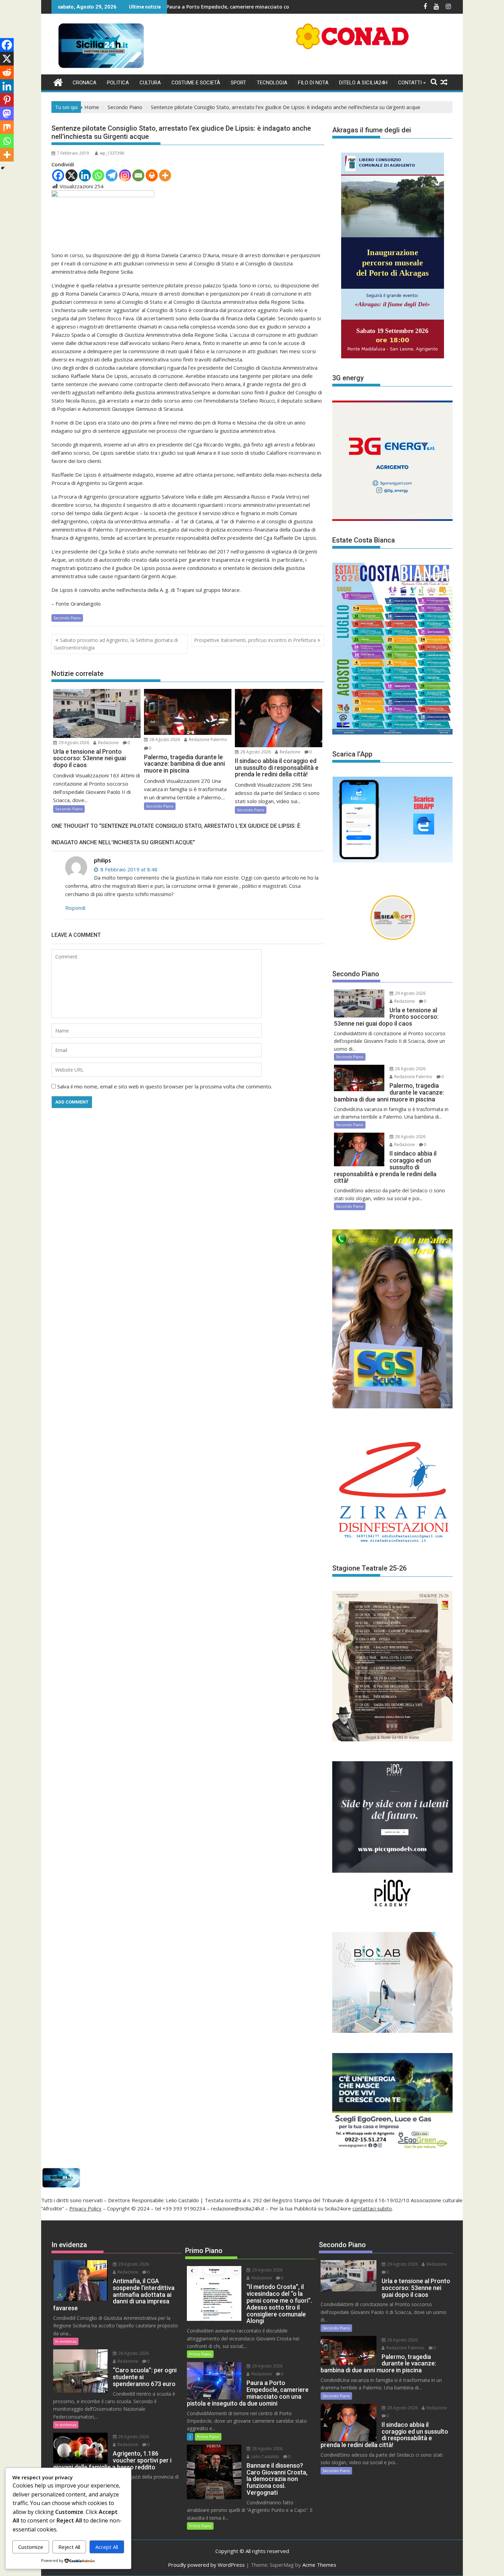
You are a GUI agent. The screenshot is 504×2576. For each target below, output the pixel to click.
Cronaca (85, 83)
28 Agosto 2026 (164, 740)
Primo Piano (200, 2354)
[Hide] (3, 168)
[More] (165, 175)
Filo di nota (313, 83)
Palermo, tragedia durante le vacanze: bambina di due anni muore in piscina (277, 7)
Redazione (108, 743)
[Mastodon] (7, 114)
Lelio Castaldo (265, 2456)
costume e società (196, 83)
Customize (31, 2547)
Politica (118, 83)
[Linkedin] (85, 175)
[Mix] (7, 127)
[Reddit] (7, 72)
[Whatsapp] (98, 175)
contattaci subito (372, 2208)
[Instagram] (125, 175)
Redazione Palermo (207, 740)
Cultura (150, 83)
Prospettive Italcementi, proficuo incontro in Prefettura (255, 640)
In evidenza (66, 2341)
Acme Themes (319, 2565)
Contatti (410, 83)
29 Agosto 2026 (73, 743)
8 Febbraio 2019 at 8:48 (128, 869)
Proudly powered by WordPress (206, 2565)
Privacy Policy (85, 2208)
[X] (71, 175)
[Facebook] (58, 175)
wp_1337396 (112, 153)
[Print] (152, 175)
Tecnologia (272, 83)
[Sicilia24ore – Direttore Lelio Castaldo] (58, 81)
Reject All (69, 2547)
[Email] (138, 175)
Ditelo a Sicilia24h (363, 83)
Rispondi (75, 908)
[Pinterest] (7, 100)
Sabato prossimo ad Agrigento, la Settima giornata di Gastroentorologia (116, 644)
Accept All (107, 2547)
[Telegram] (112, 175)
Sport (238, 83)
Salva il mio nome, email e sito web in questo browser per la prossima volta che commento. (165, 1086)
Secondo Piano (67, 618)
